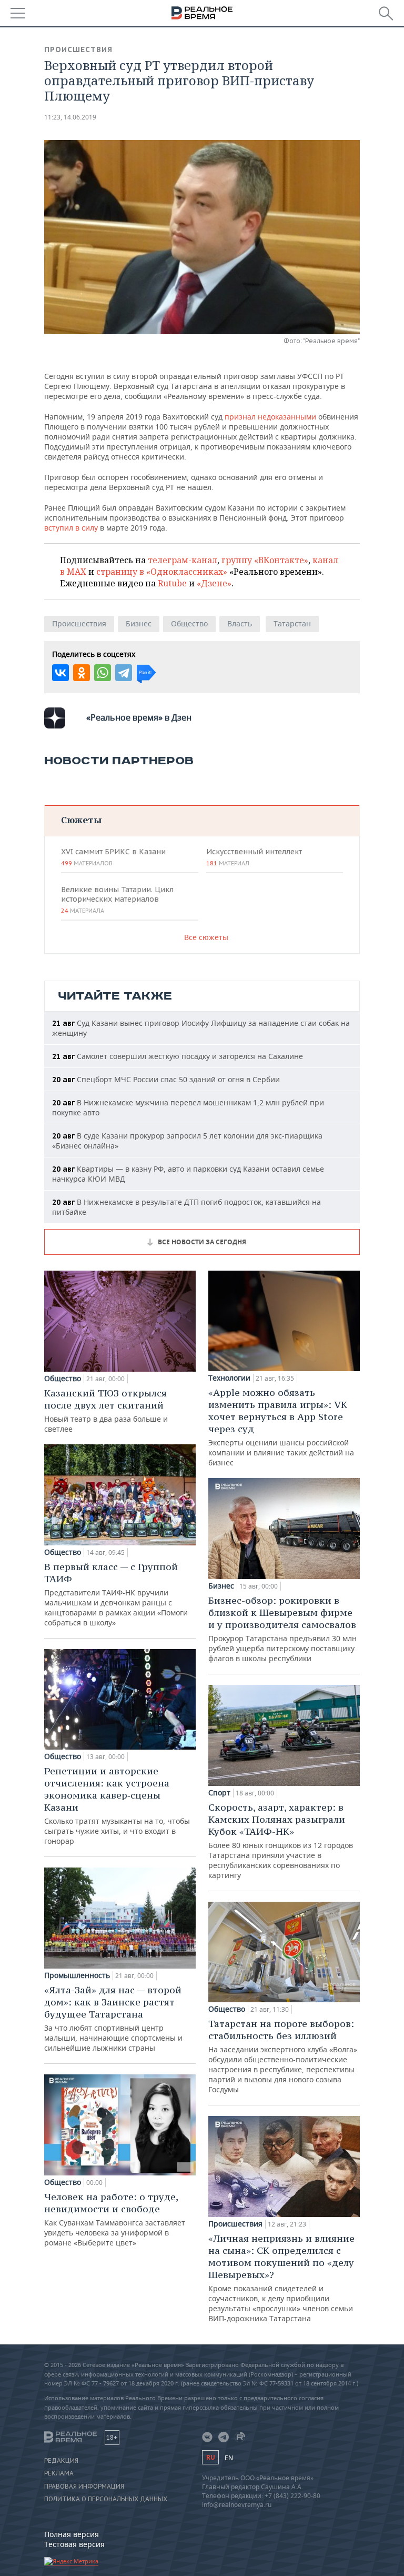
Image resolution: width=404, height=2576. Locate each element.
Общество (189, 623)
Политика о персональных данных (106, 2499)
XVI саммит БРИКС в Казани (113, 857)
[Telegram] (124, 673)
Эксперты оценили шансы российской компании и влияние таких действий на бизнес (281, 1427)
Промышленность (77, 1975)
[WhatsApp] (103, 673)
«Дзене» (214, 583)
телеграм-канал (183, 560)
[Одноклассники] (82, 673)
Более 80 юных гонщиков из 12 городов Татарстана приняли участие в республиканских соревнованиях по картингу (281, 1841)
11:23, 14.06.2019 (70, 117)
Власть (240, 623)
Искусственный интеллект (254, 857)
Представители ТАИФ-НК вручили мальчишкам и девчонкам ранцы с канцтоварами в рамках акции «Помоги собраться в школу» (116, 1594)
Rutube (172, 583)
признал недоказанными (270, 417)
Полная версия (72, 2534)
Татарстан (292, 623)
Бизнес (139, 623)
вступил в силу (71, 528)
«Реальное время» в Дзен (139, 717)
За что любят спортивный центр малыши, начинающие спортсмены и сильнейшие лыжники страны (113, 2018)
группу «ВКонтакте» (265, 560)
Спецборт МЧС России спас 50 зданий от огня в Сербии (166, 1079)
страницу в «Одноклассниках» (162, 572)
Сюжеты (81, 820)
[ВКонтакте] (60, 673)
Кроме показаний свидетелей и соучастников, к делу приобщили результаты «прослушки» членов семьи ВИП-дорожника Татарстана (281, 2278)
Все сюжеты (206, 937)
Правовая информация (84, 2487)
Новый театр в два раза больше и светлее (106, 1410)
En (229, 2458)
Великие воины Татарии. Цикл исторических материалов (117, 900)
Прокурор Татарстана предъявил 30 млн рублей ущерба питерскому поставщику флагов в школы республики (282, 1629)
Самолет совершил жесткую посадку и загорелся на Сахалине (178, 1056)
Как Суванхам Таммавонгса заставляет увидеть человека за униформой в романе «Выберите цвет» (115, 2219)
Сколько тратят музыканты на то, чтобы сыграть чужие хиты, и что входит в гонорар (117, 1805)
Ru (210, 2457)
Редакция (61, 2461)
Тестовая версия (74, 2544)
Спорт (219, 1793)
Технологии (229, 1378)
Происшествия (78, 49)
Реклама (59, 2473)
